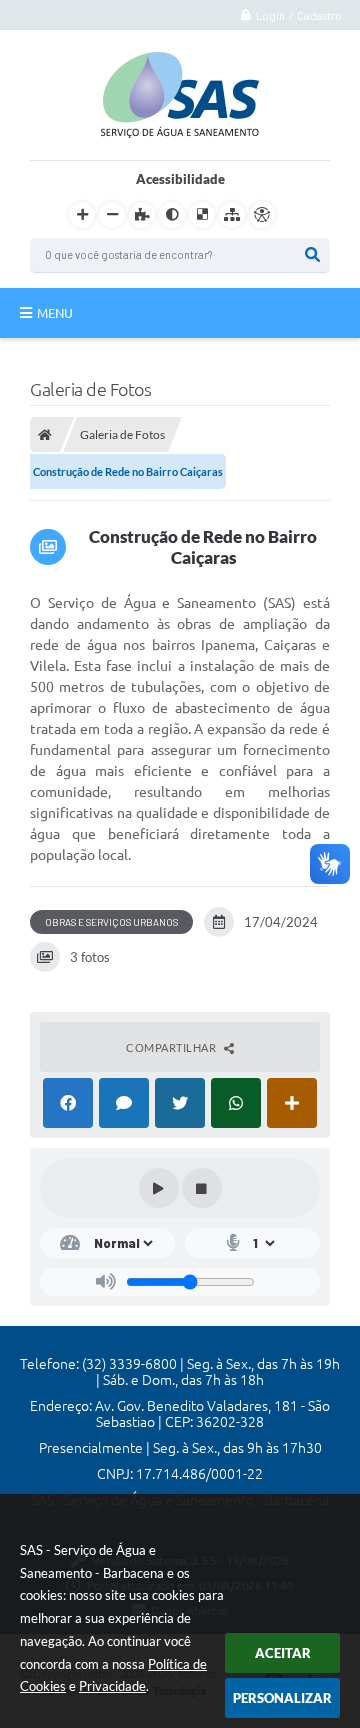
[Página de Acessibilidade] (262, 215)
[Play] (159, 1188)
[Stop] (202, 1188)
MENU (55, 313)
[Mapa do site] (232, 215)
